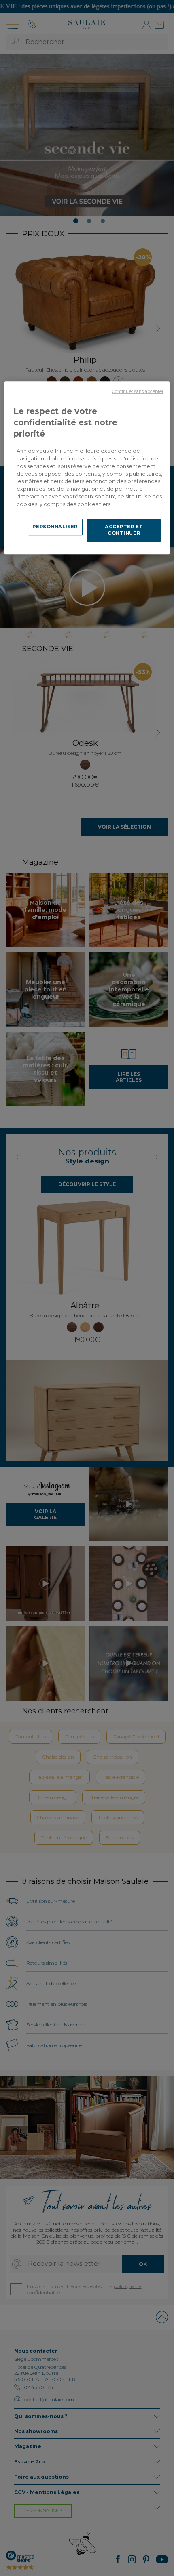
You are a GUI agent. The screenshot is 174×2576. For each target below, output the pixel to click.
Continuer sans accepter (138, 392)
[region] (87, 468)
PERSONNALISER (55, 527)
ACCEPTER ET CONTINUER (124, 530)
